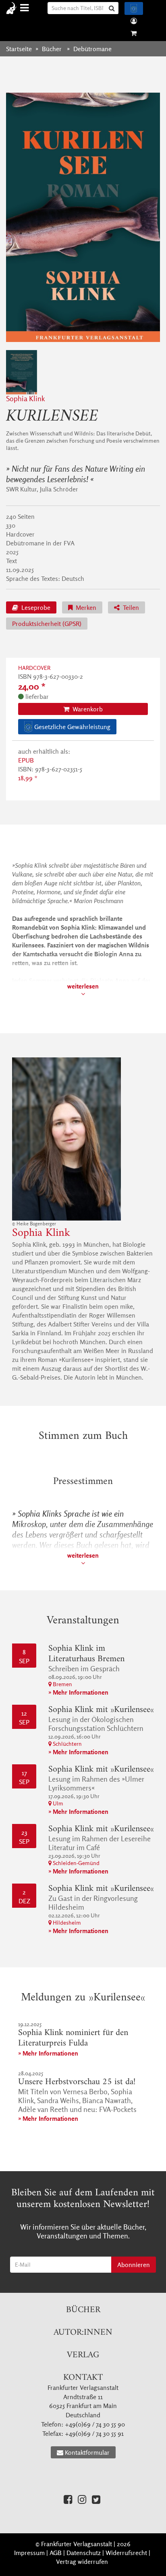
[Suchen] (113, 8)
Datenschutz (84, 2553)
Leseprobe (35, 607)
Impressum (29, 2553)
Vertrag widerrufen (82, 2561)
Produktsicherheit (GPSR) (47, 624)
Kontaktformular (87, 2452)
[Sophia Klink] (83, 1139)
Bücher (83, 2310)
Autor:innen (83, 2332)
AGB (56, 2553)
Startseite (19, 49)
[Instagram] (82, 2499)
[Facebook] (68, 2499)
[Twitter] (96, 2499)
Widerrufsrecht (126, 2553)
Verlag (83, 2355)
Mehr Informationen (81, 1692)
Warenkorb (87, 709)
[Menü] (26, 8)
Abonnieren (134, 2265)
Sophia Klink (25, 399)
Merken (85, 607)
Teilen (130, 607)
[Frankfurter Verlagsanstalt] (13, 8)
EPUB (26, 760)
